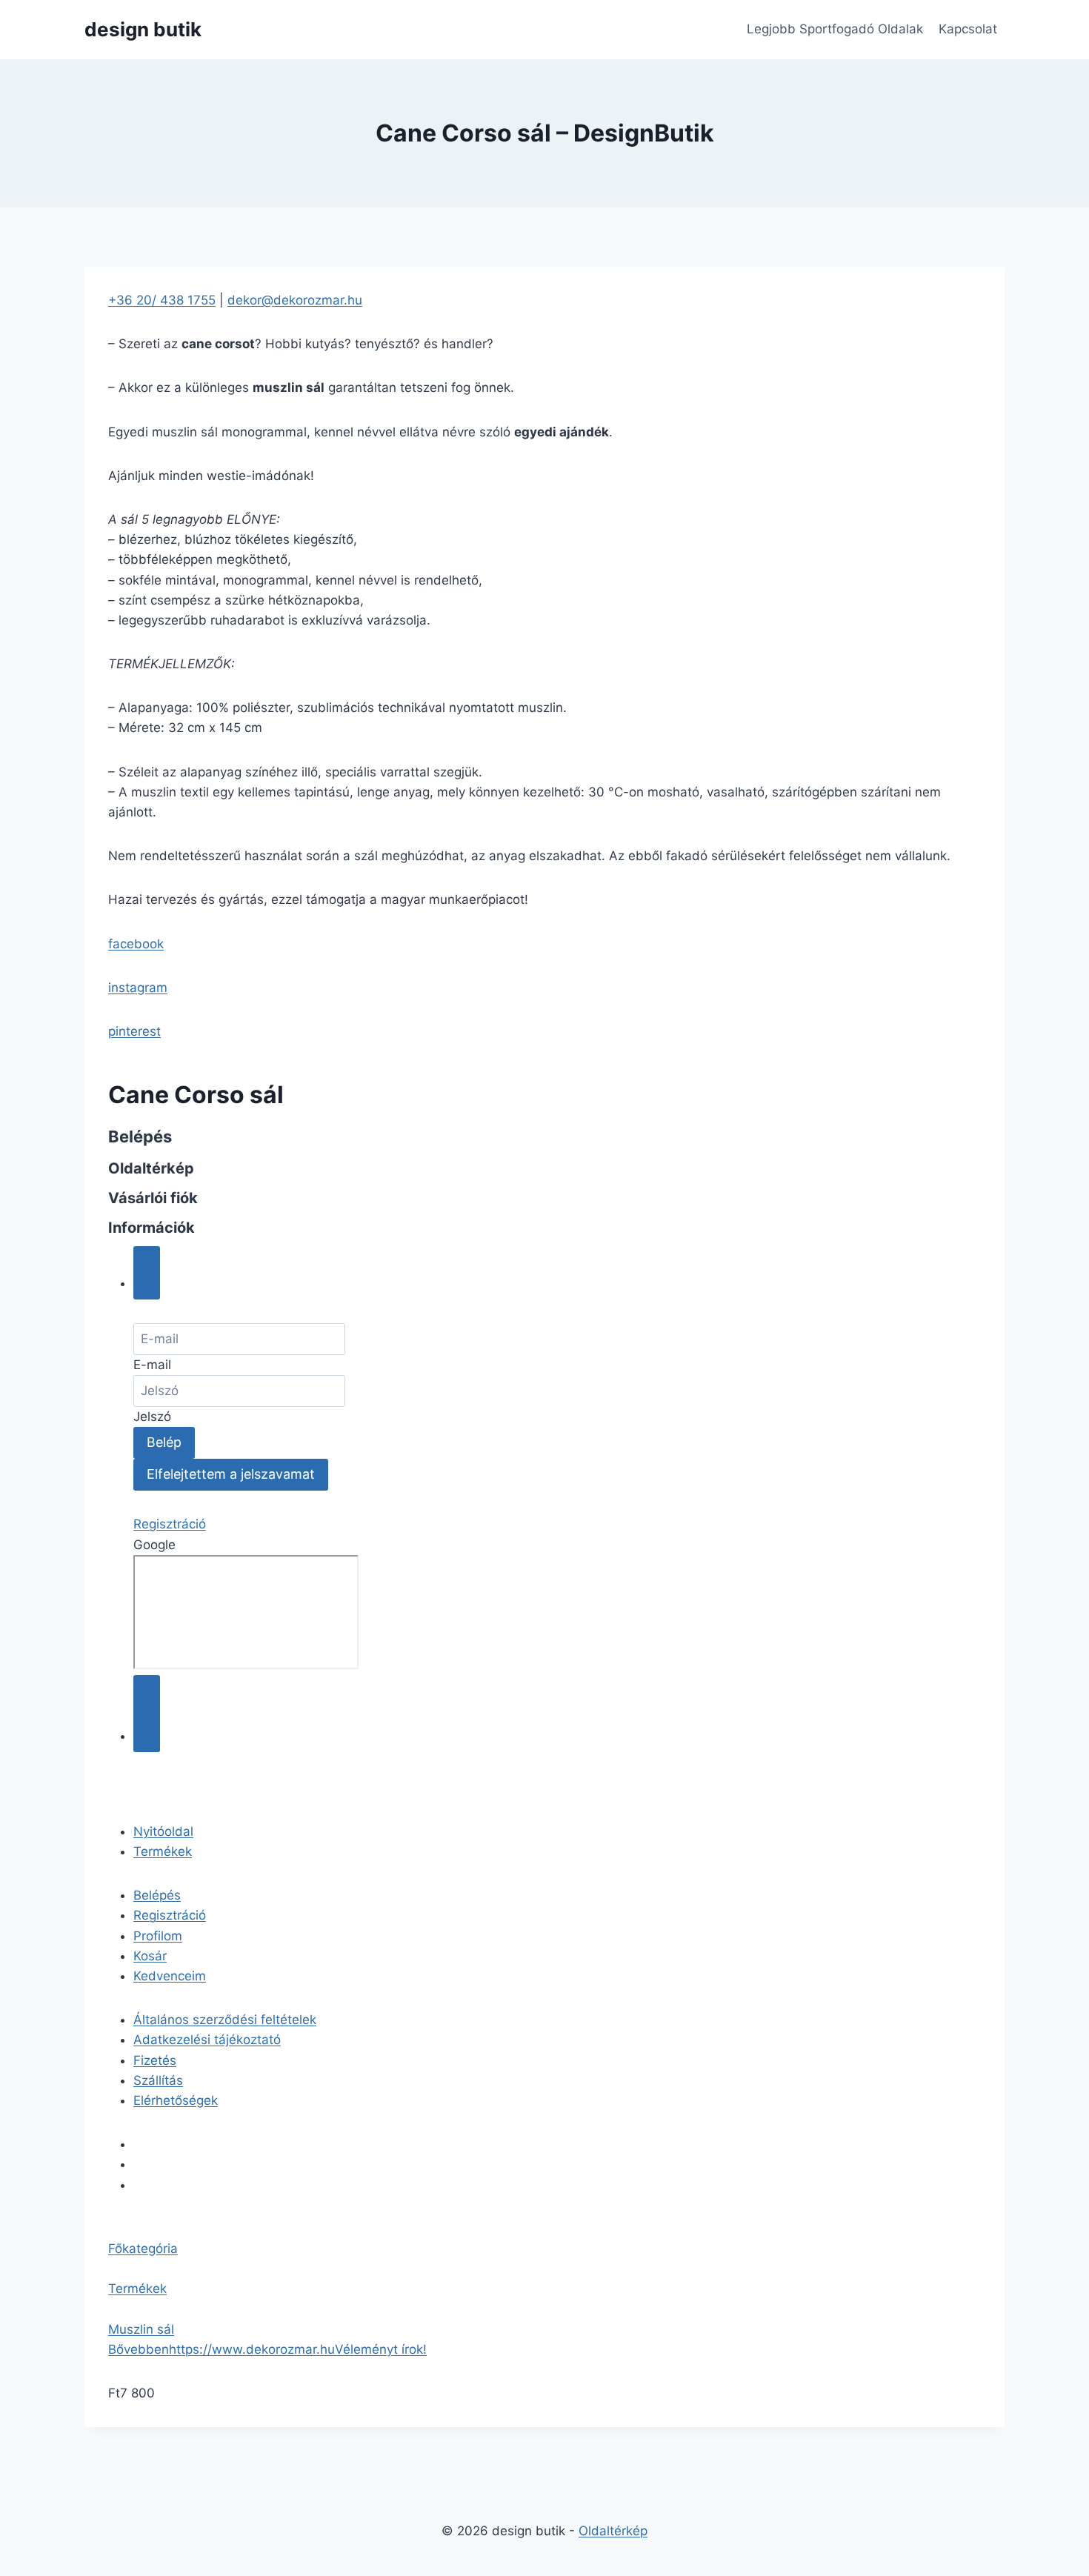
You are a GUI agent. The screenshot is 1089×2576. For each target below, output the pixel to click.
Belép (164, 1442)
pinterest (134, 1031)
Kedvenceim (170, 1976)
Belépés (157, 1895)
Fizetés (155, 2060)
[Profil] (147, 1273)
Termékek (163, 1851)
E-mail (152, 1365)
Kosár (150, 1956)
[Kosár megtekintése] (147, 1714)
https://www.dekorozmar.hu (252, 2349)
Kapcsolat (968, 29)
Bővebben (139, 2349)
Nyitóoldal (163, 1831)
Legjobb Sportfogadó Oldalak (835, 29)
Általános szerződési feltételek (225, 2020)
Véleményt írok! (381, 2349)
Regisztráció (170, 1524)
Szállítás (158, 2080)
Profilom (158, 1936)
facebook (136, 944)
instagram (138, 988)
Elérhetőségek (176, 2100)
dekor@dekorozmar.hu (295, 300)
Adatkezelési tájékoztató (207, 2040)
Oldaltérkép (613, 2531)
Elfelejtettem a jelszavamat (231, 1474)
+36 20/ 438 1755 (162, 300)
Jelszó (152, 1417)
